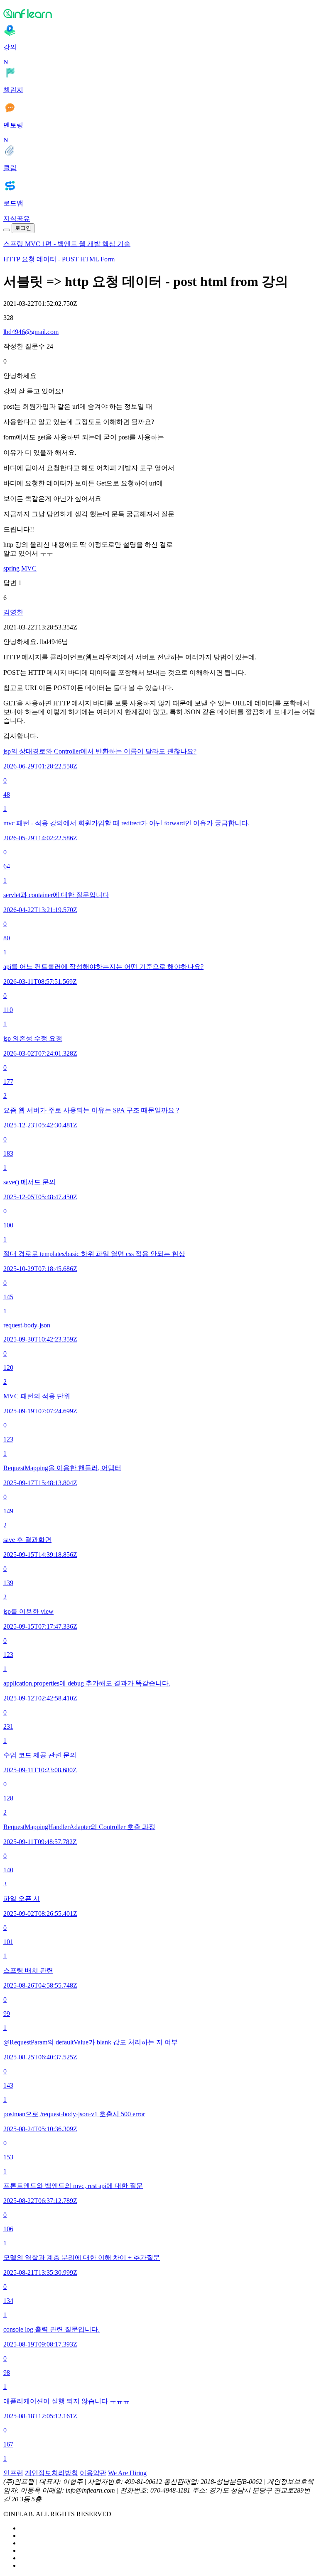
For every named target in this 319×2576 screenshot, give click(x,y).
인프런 (13, 2473)
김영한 (13, 612)
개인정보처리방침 (52, 2473)
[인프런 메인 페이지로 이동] (159, 13)
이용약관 (93, 2473)
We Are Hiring (127, 2473)
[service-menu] (7, 230)
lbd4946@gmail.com (31, 332)
